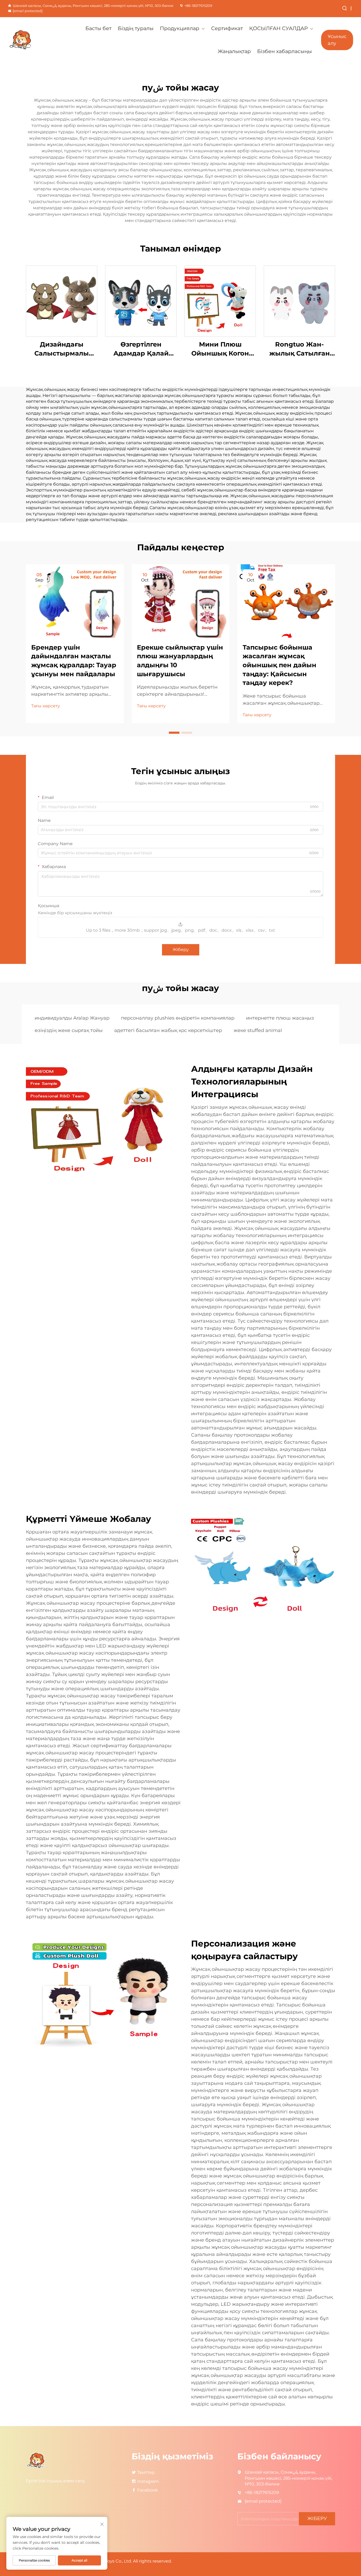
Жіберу (181, 950)
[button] (174, 733)
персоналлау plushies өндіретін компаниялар (178, 1018)
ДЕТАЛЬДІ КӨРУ (62, 301)
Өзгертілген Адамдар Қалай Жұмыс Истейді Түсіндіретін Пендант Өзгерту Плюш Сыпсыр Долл (141, 349)
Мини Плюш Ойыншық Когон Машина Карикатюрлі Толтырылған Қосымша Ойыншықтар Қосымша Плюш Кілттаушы (220, 349)
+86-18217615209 (198, 6)
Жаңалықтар (234, 51)
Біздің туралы (136, 28)
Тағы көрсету (46, 706)
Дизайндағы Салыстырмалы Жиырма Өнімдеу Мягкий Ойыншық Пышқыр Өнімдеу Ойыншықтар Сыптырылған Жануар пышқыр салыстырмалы (62, 349)
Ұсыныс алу (337, 40)
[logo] (33, 40)
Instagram (148, 2481)
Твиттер (146, 2472)
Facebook (148, 2490)
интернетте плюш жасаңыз (280, 1018)
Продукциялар (180, 28)
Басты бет (98, 28)
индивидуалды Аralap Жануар (72, 1018)
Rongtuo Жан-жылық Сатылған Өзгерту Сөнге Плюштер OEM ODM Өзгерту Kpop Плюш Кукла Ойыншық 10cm (299, 349)
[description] (36, 2460)
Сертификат (227, 28)
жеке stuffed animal (258, 1030)
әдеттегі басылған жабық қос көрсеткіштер (168, 1030)
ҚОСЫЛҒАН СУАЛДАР (278, 28)
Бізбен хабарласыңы (284, 51)
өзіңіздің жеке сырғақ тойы (69, 1030)
